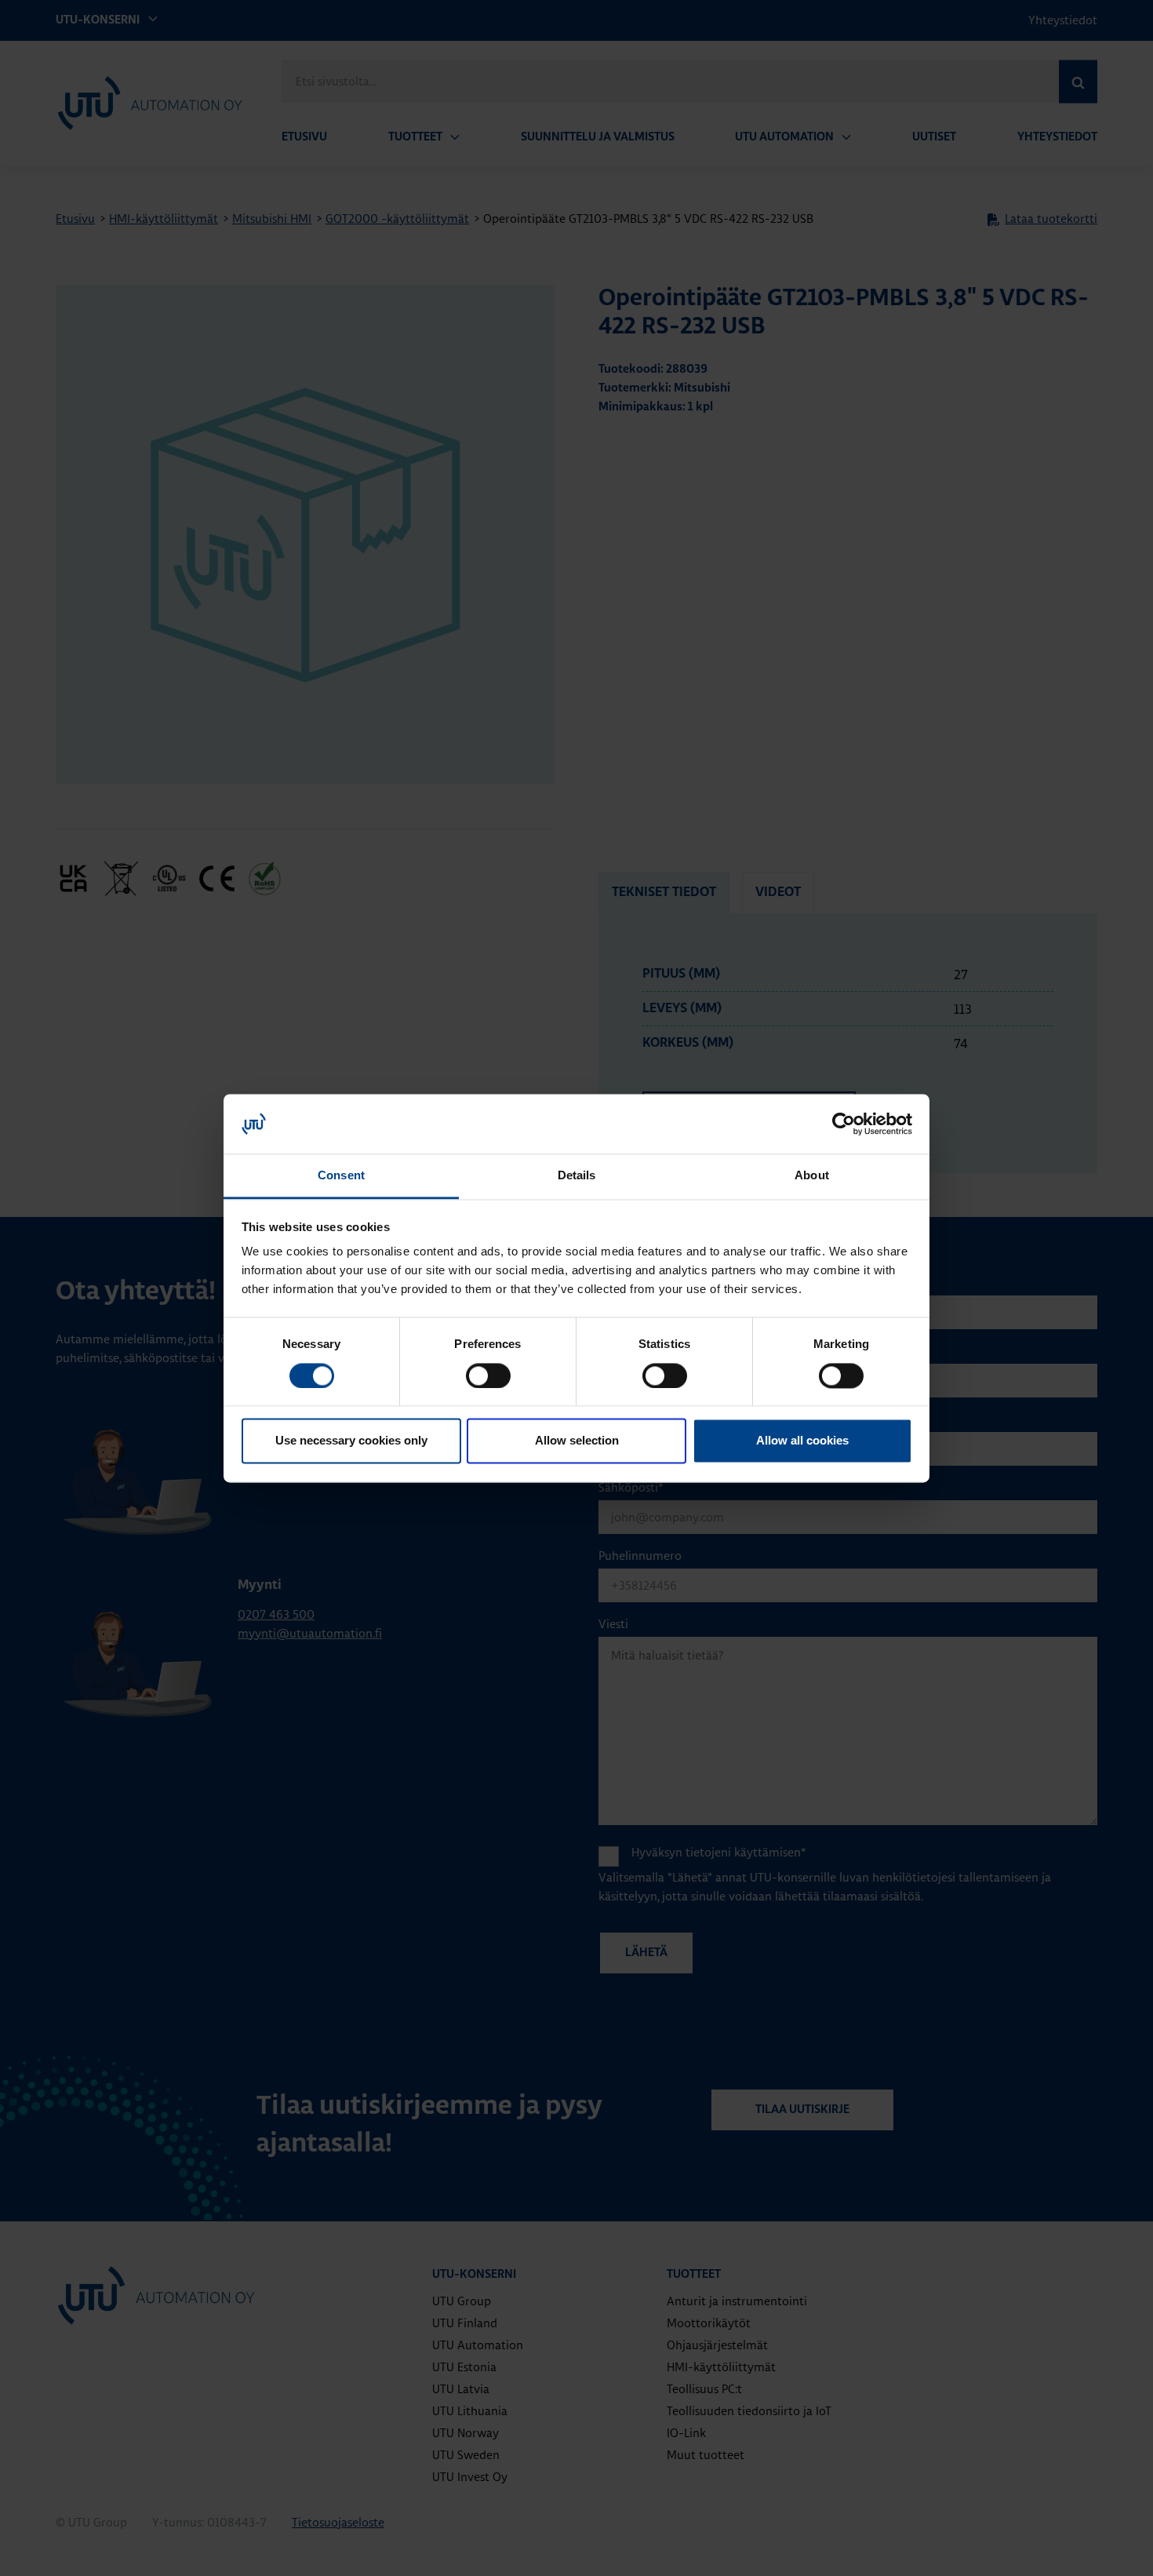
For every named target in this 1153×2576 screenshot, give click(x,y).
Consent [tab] (341, 1176)
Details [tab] (577, 1176)
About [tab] (812, 1176)
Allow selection (577, 1441)
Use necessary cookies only (351, 1441)
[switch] (488, 1375)
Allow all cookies (802, 1441)
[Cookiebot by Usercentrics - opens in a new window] (844, 1124)
